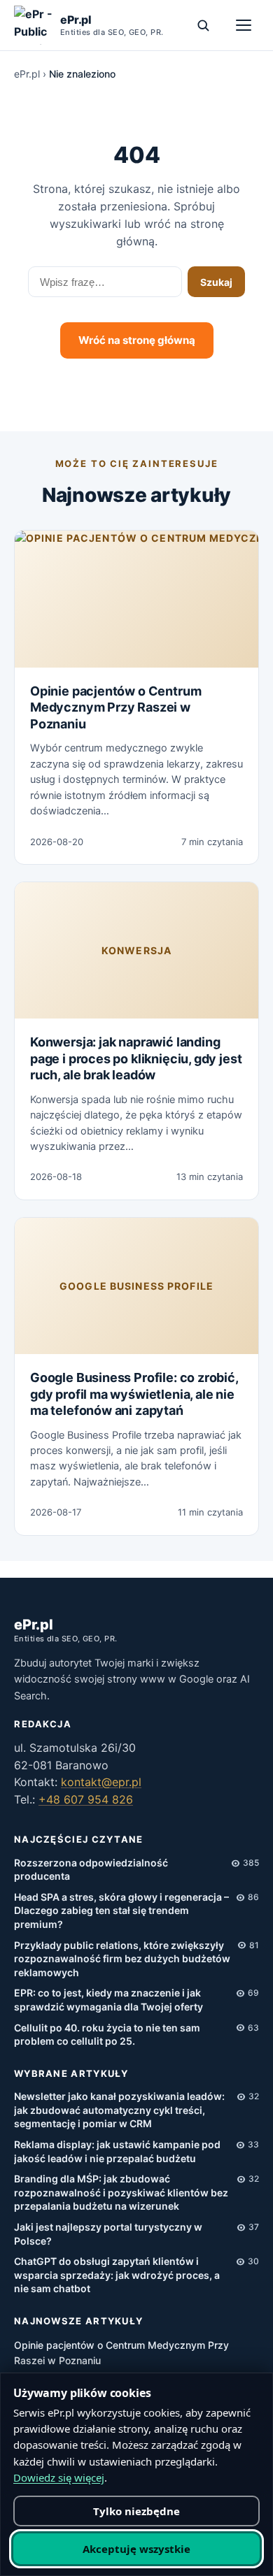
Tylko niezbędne (136, 2511)
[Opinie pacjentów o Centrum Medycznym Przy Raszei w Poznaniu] (136, 599)
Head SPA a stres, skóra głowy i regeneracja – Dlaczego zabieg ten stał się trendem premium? (121, 1911)
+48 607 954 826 (86, 1799)
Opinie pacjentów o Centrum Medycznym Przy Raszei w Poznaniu (115, 707)
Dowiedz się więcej (59, 2477)
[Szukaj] (203, 25)
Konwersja (136, 950)
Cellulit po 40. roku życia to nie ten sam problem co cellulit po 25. (107, 2035)
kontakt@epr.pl (101, 1782)
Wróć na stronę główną (137, 340)
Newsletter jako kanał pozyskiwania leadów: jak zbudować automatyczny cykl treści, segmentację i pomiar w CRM (119, 2110)
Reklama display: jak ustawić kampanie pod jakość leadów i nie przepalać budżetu (117, 2151)
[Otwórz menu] (244, 25)
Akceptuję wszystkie (136, 2549)
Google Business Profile (136, 1286)
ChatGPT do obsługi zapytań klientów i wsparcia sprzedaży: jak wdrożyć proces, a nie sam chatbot (117, 2275)
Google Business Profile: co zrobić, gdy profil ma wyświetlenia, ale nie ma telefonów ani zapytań (134, 1394)
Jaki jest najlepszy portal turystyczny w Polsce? (108, 2234)
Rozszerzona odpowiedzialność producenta (91, 1870)
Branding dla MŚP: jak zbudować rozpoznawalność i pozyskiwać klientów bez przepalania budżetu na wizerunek (121, 2192)
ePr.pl (27, 74)
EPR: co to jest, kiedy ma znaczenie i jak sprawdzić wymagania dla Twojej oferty (108, 2000)
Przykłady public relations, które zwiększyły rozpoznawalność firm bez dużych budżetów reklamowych (122, 1959)
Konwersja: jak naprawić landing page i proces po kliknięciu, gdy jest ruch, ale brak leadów (136, 1058)
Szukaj (216, 282)
